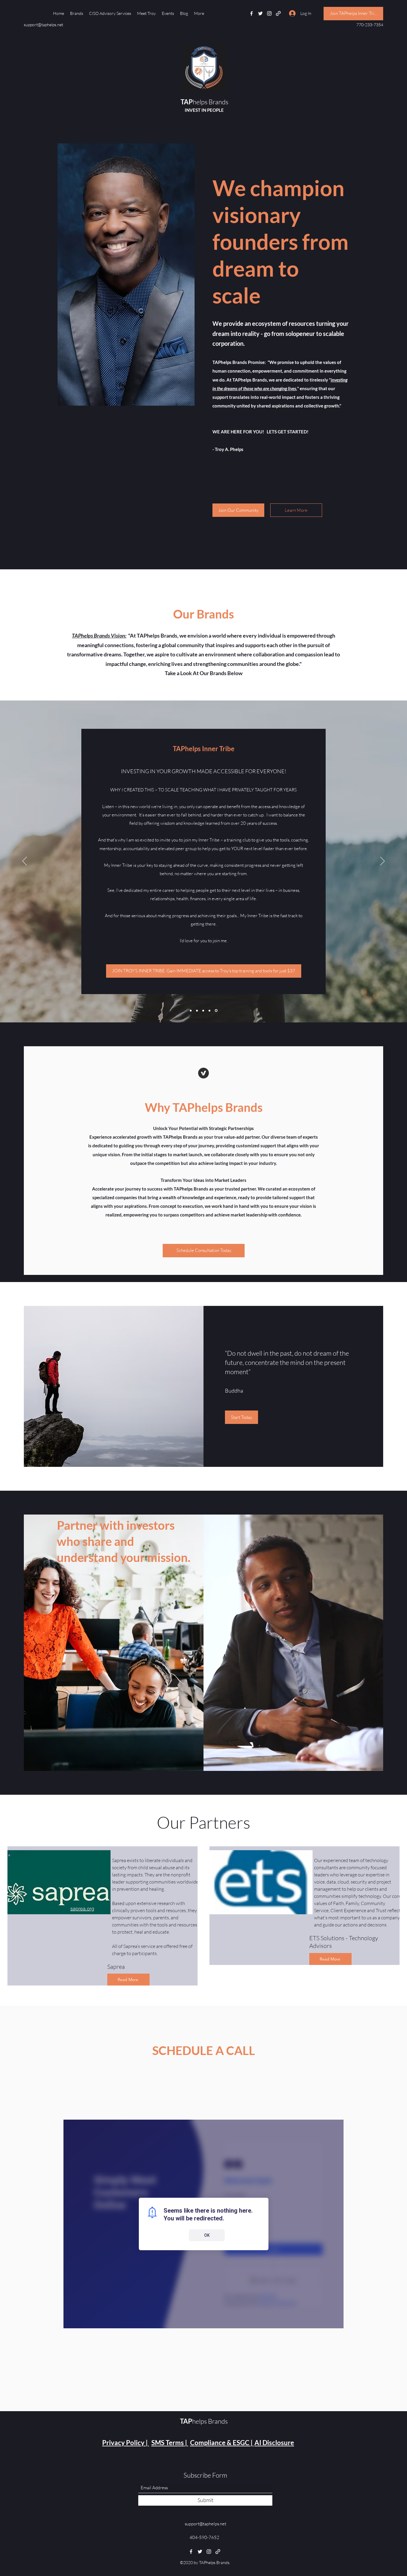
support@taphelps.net (44, 25)
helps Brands (204, 102)
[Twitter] (260, 13)
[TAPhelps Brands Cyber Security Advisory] (191, 1010)
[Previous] (25, 861)
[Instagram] (269, 13)
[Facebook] (251, 13)
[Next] (382, 861)
